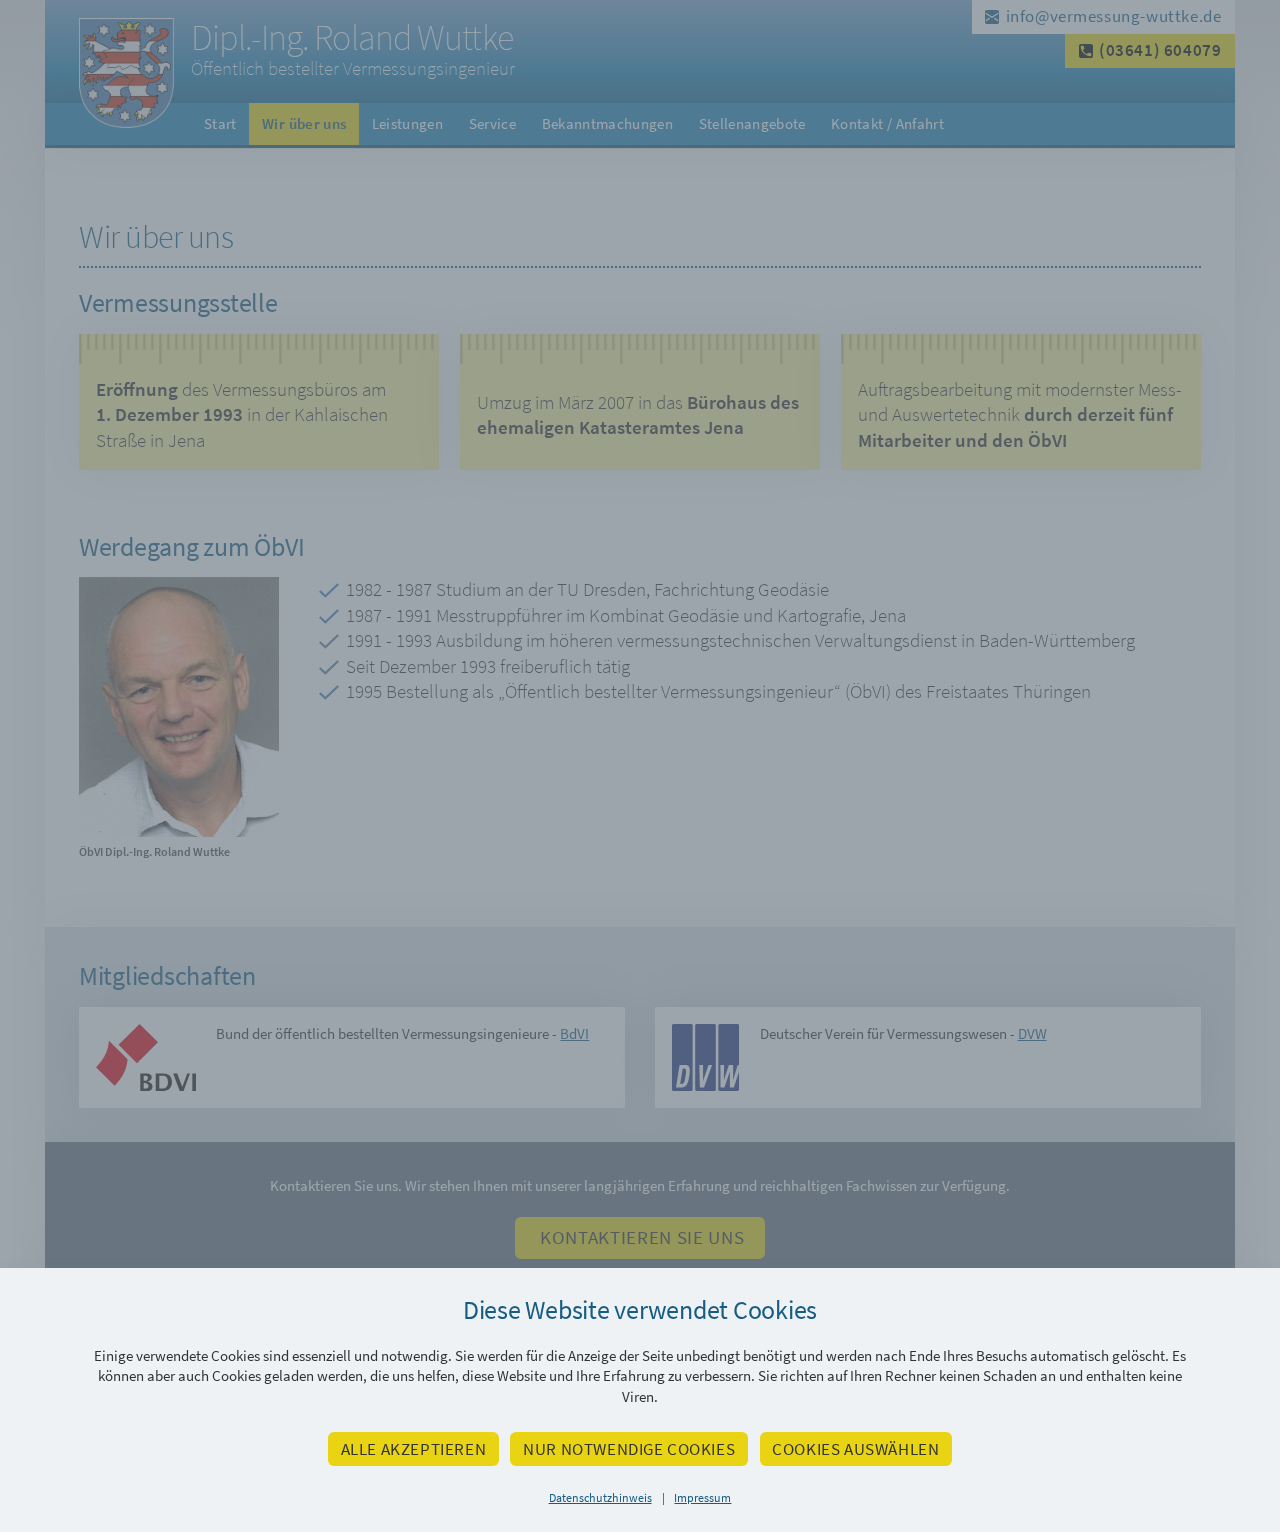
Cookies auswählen (855, 1449)
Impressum (702, 1497)
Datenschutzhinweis (600, 1497)
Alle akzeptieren (414, 1449)
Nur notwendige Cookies (629, 1449)
